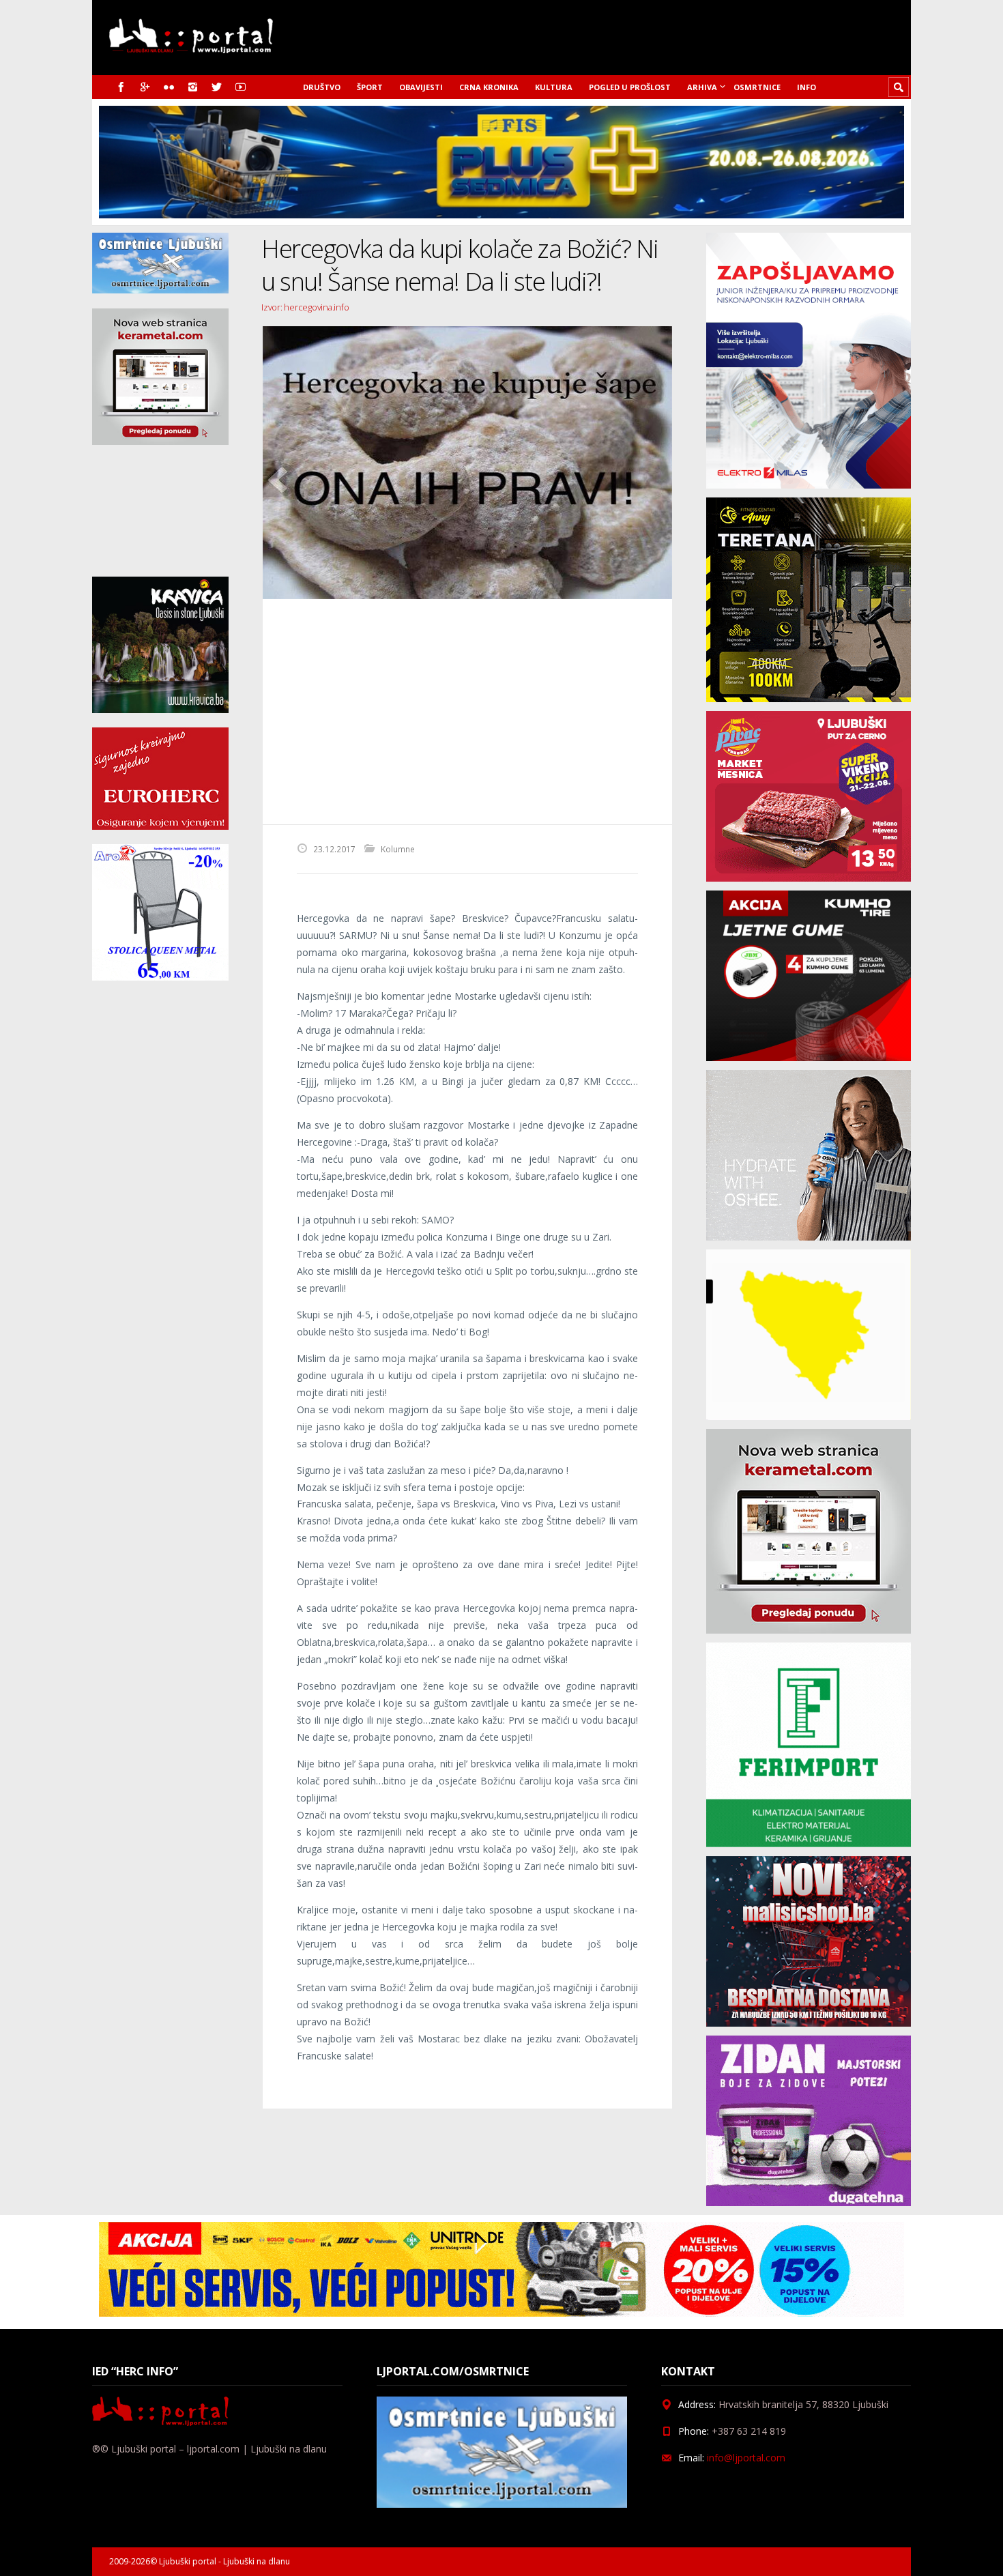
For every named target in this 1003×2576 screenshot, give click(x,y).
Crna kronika (489, 87)
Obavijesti (421, 87)
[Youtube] (241, 87)
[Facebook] (121, 87)
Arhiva (702, 87)
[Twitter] (217, 87)
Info (806, 87)
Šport (370, 87)
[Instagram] (193, 87)
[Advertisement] (467, 712)
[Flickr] (169, 87)
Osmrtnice (757, 87)
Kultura (554, 87)
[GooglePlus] (145, 87)
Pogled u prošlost (630, 87)
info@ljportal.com (746, 2458)
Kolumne (398, 849)
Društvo (322, 87)
